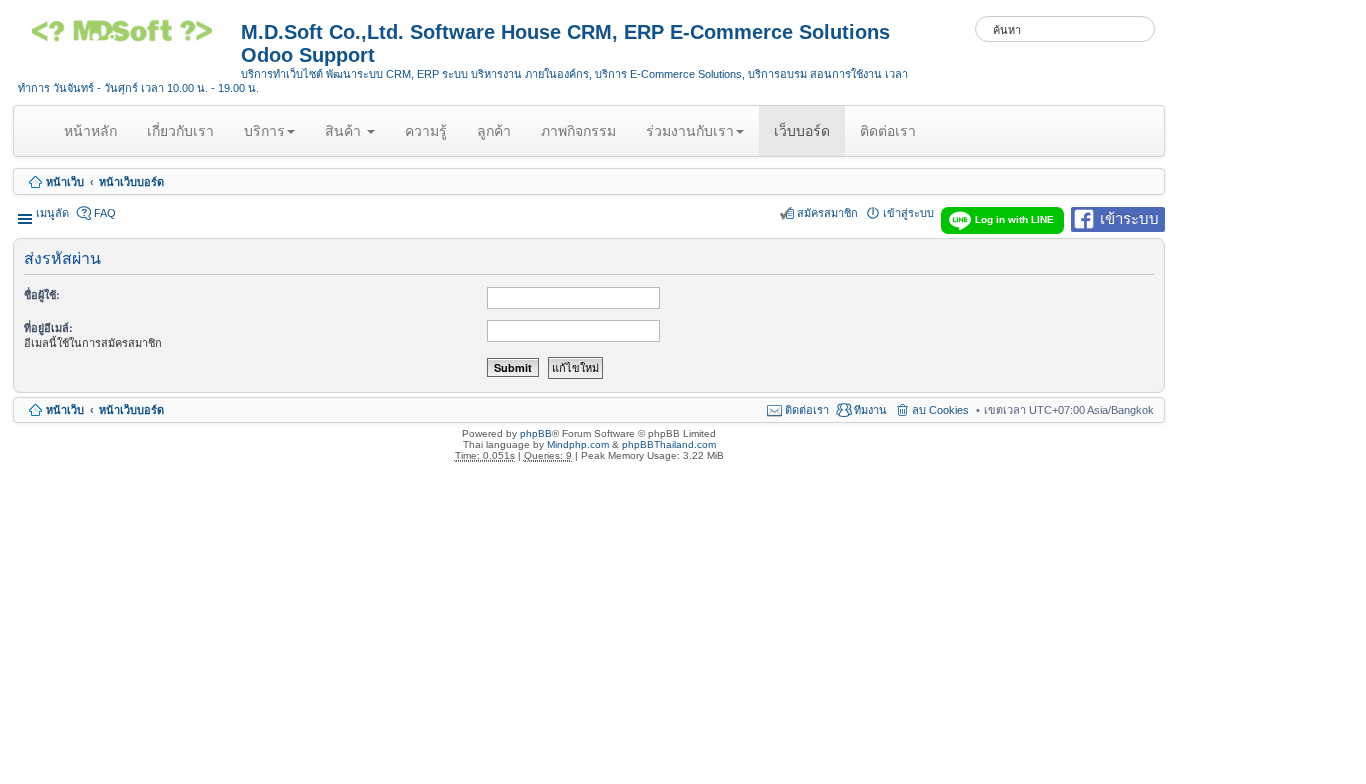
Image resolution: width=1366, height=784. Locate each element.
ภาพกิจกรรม (578, 131)
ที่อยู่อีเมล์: (48, 327)
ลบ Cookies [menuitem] (940, 410)
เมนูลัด (52, 213)
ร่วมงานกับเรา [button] (690, 131)
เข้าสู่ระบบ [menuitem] (908, 213)
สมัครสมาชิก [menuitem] (827, 213)
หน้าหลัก (94, 139)
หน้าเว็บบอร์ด (131, 182)
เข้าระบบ (1129, 217)
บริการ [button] (264, 131)
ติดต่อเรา (888, 131)
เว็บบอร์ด (802, 131)
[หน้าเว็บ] (129, 38)
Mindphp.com (578, 444)
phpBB (536, 433)
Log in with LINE (1014, 219)
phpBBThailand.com (669, 444)
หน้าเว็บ (65, 182)
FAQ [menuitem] (105, 213)
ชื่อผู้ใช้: (42, 294)
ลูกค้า (494, 131)
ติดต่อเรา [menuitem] (807, 410)
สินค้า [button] (345, 131)
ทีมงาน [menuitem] (870, 410)
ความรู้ (426, 131)
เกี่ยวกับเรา (180, 131)
